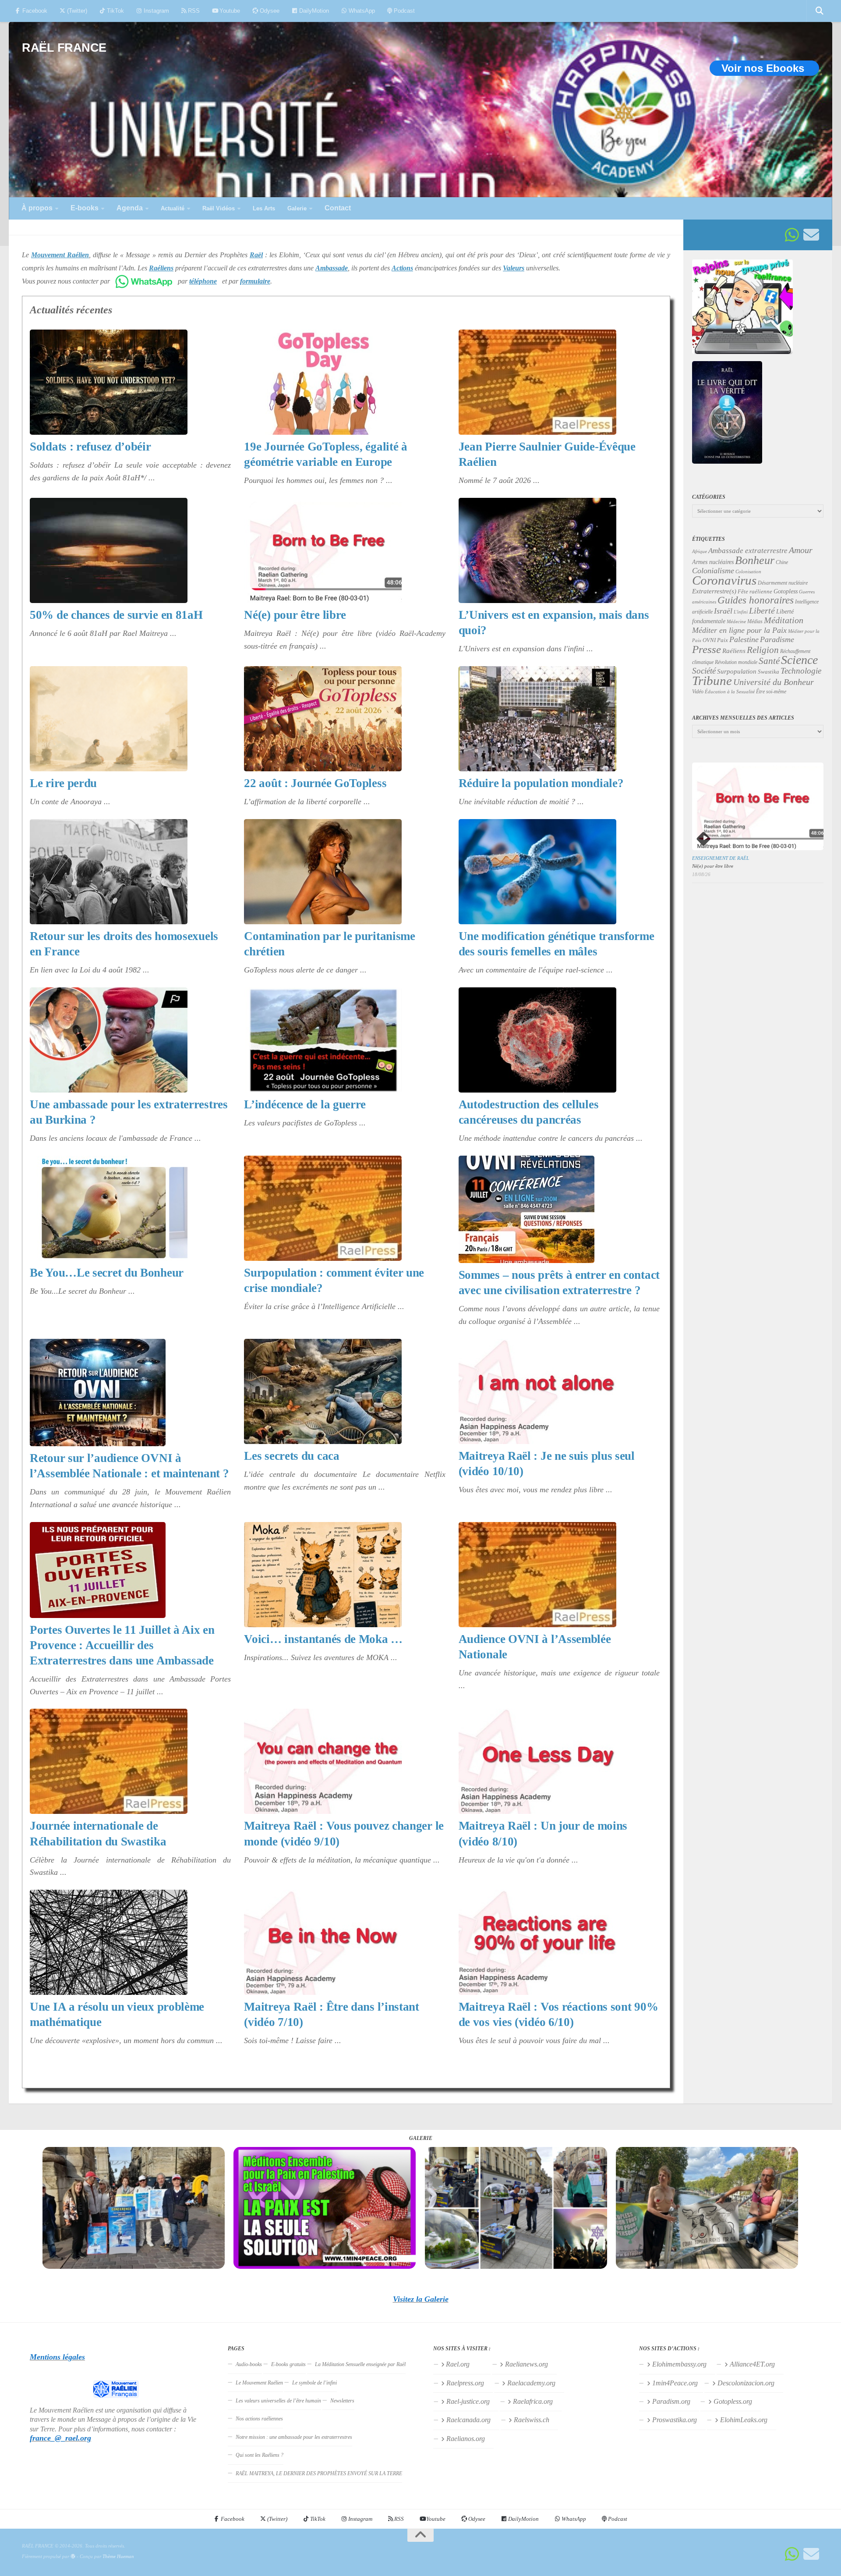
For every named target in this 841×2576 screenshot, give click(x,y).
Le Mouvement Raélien (259, 2383)
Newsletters (342, 2401)
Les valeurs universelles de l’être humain (278, 2401)
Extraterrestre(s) (714, 591)
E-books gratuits (288, 2364)
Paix (723, 640)
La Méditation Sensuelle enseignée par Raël (360, 2364)
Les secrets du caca (292, 1456)
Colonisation (748, 572)
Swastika (769, 672)
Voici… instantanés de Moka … (323, 1639)
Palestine (744, 639)
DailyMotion (313, 11)
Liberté (762, 610)
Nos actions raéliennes (259, 2419)
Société (704, 671)
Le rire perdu (63, 783)
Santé (769, 661)
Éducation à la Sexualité (730, 692)
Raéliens (734, 651)
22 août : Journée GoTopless (315, 783)
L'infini (741, 612)
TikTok (115, 11)
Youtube (229, 11)
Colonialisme (713, 571)
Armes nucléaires (713, 562)
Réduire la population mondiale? (541, 783)
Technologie (801, 671)
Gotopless (786, 591)
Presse (707, 649)
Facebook (34, 11)
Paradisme (777, 639)
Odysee (269, 11)
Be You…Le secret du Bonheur (107, 1273)
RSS (193, 11)
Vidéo (698, 692)
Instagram (155, 11)
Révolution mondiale (736, 662)
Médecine (736, 622)
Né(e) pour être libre (295, 615)
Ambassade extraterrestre (748, 551)
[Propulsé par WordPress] (73, 2556)
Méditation (784, 620)
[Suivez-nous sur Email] (811, 235)
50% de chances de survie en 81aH (116, 615)
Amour (801, 550)
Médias (755, 621)
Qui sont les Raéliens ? (260, 2455)
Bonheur (755, 560)
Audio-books (249, 2364)
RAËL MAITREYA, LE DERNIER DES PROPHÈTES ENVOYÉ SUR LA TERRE (319, 2473)
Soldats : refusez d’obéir (90, 447)
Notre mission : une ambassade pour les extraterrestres (294, 2437)
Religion (763, 650)
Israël (723, 611)
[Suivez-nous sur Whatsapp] (792, 235)
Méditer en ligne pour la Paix (739, 630)
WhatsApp (361, 11)
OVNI (709, 640)
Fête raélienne (755, 592)
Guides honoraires (756, 600)
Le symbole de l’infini (314, 2383)
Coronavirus (724, 580)
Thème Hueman (118, 2556)
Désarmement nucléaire (783, 583)
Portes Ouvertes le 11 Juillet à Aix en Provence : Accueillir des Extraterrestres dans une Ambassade (122, 1645)
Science (799, 660)
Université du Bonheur (774, 682)
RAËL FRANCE (64, 48)
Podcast (403, 11)
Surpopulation (737, 671)
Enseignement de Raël (721, 858)
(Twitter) (76, 11)
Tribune (712, 681)
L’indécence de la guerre (305, 1104)
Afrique (700, 551)
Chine (782, 562)
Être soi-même (771, 692)
